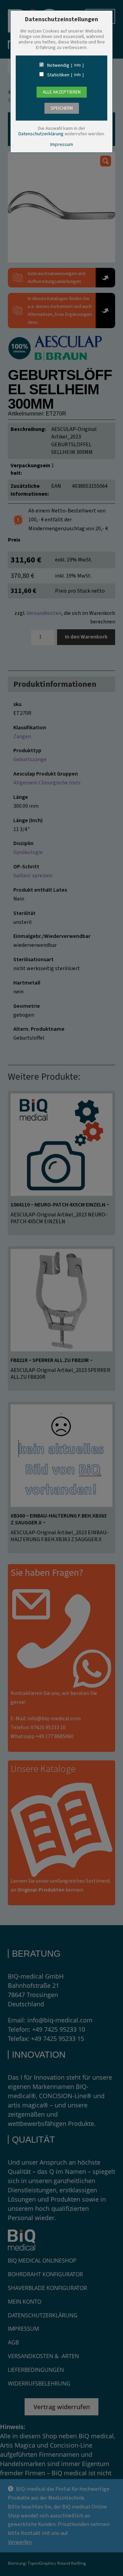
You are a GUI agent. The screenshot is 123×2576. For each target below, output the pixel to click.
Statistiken (58, 75)
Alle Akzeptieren (62, 92)
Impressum (62, 145)
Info (77, 65)
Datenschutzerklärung (41, 134)
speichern (62, 108)
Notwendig (58, 65)
